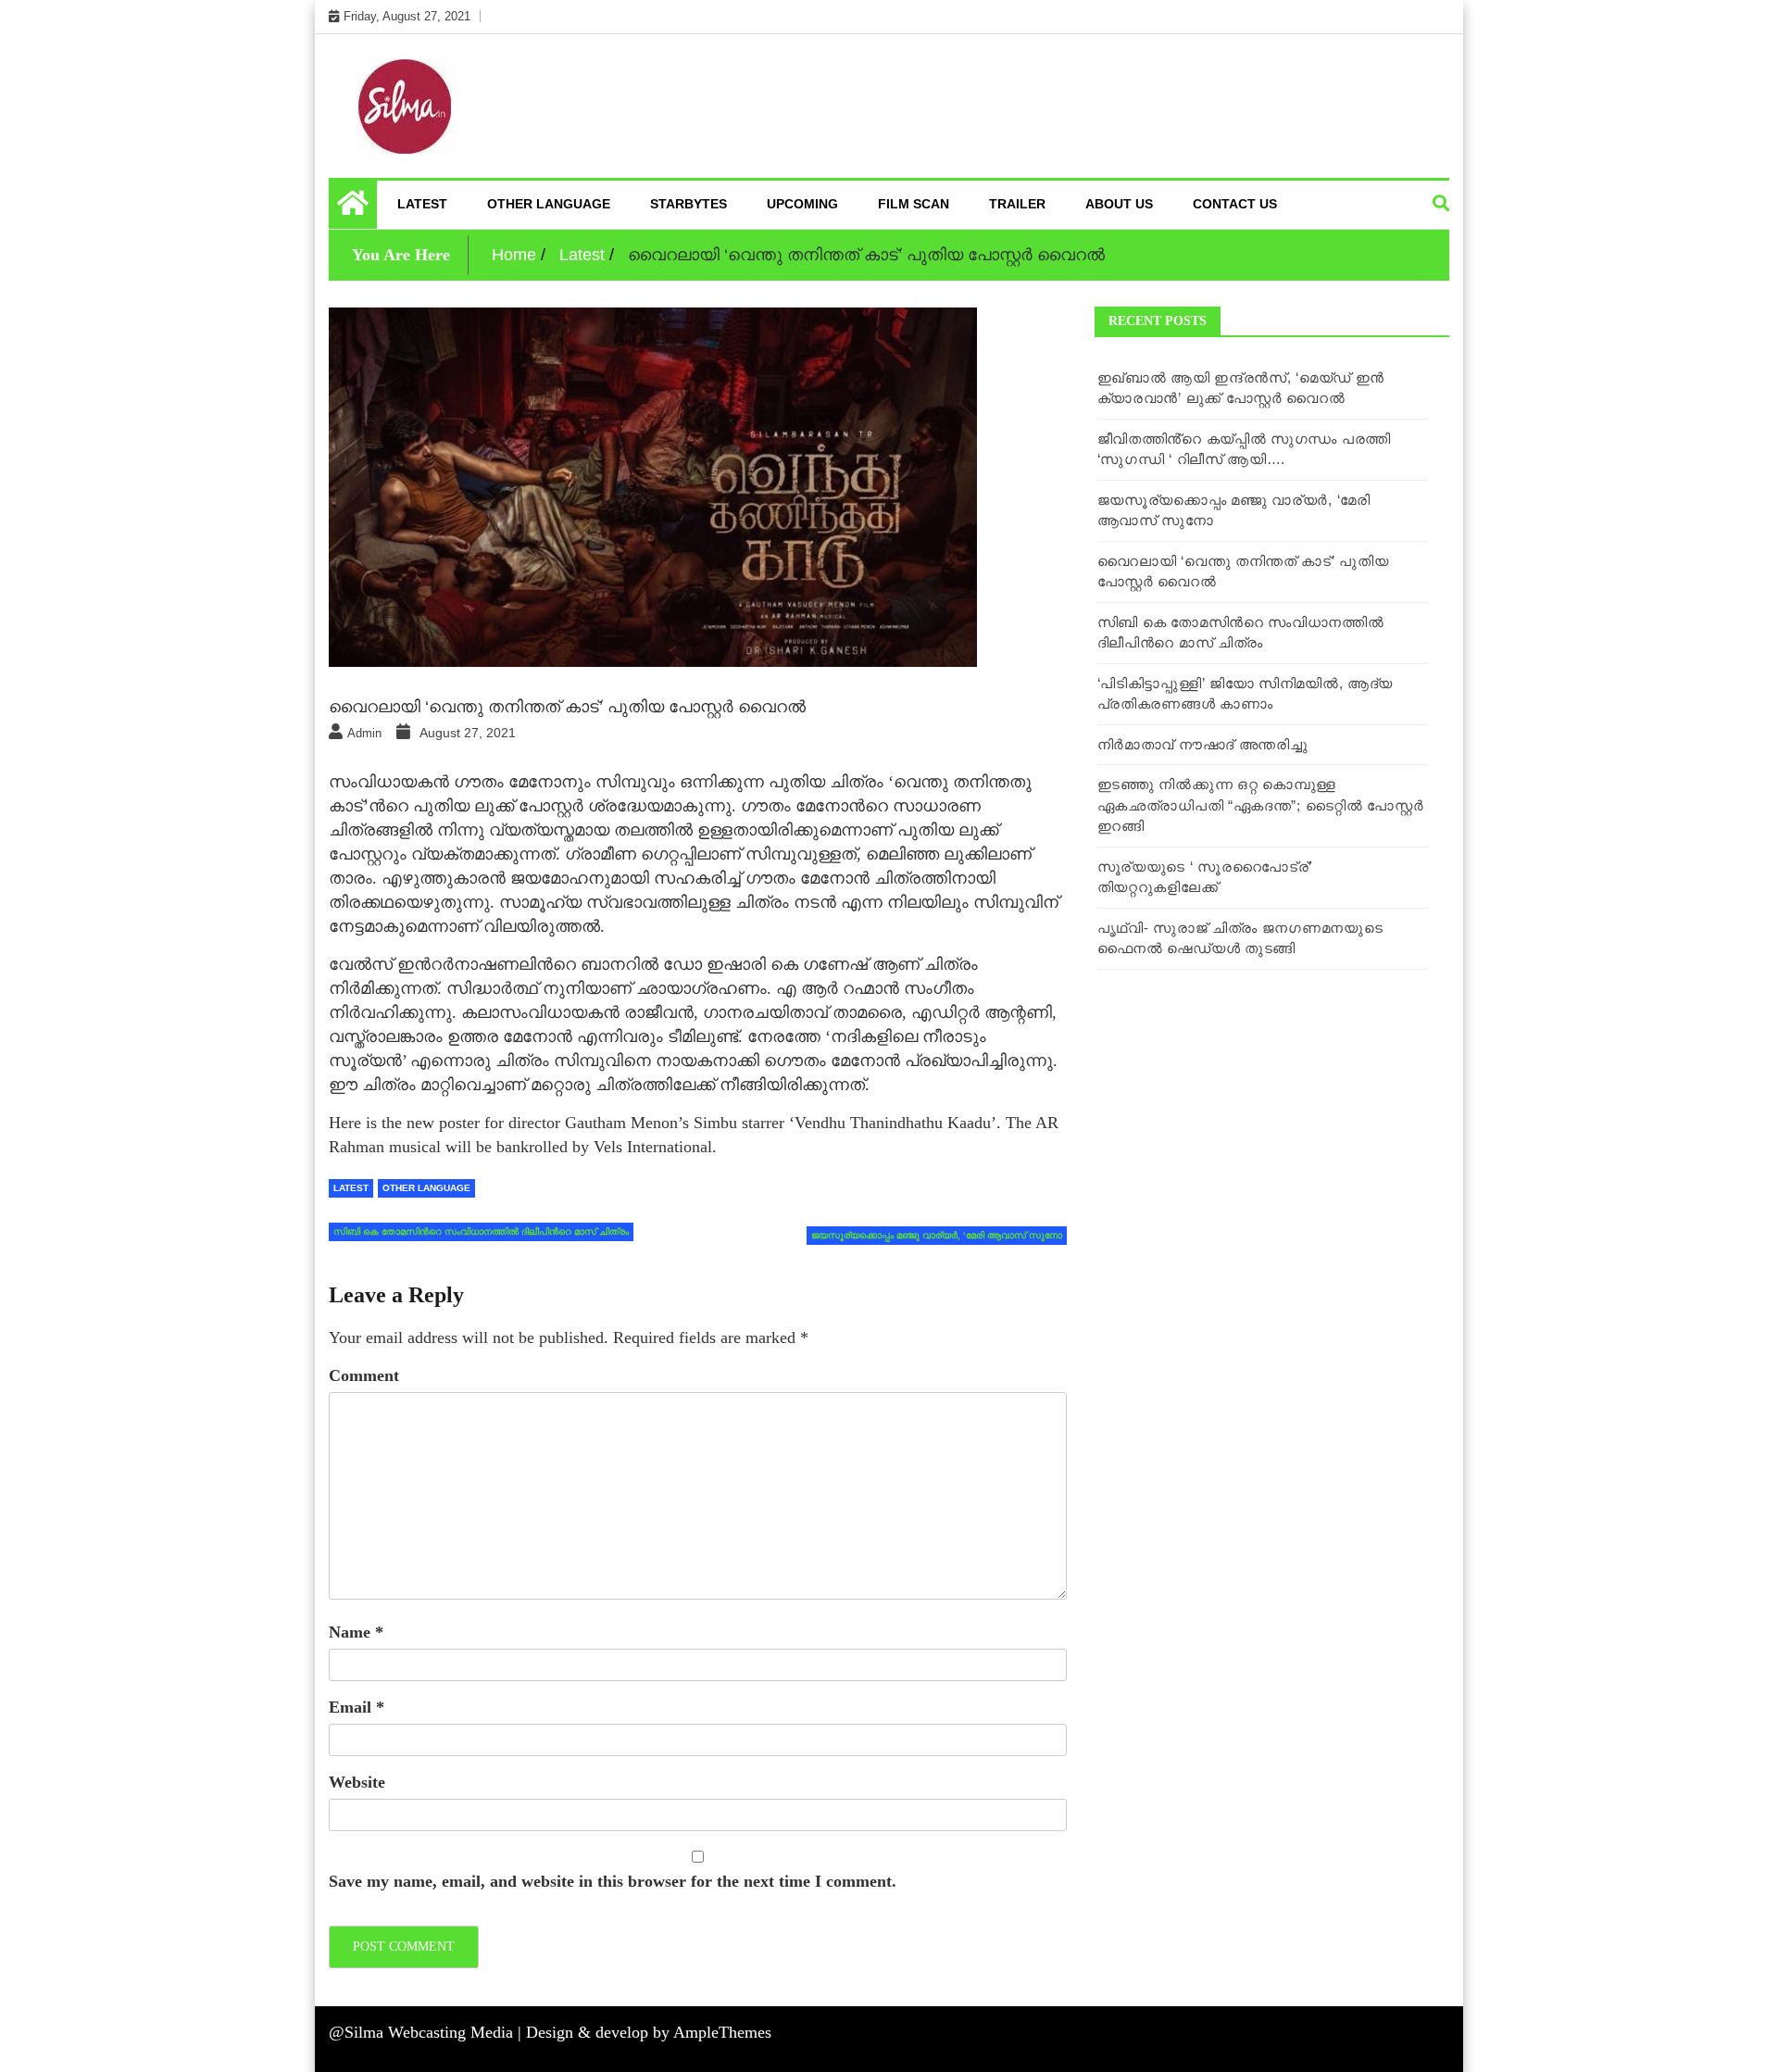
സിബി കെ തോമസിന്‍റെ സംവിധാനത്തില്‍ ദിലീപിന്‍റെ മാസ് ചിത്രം (481, 1231)
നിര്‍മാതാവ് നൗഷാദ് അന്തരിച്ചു (1203, 744)
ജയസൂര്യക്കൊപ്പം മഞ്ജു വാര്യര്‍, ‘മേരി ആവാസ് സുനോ (937, 1235)
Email (357, 1707)
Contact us (1235, 204)
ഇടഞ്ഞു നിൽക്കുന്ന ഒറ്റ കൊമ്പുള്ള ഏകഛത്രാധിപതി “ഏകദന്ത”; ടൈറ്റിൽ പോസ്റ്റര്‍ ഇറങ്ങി (1261, 805)
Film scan (914, 204)
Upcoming (802, 204)
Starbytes (689, 204)
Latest (422, 204)
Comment (364, 1375)
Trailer (1017, 204)
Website (357, 1782)
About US (1119, 204)
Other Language (549, 204)
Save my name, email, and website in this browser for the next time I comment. (613, 1881)
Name (356, 1632)
